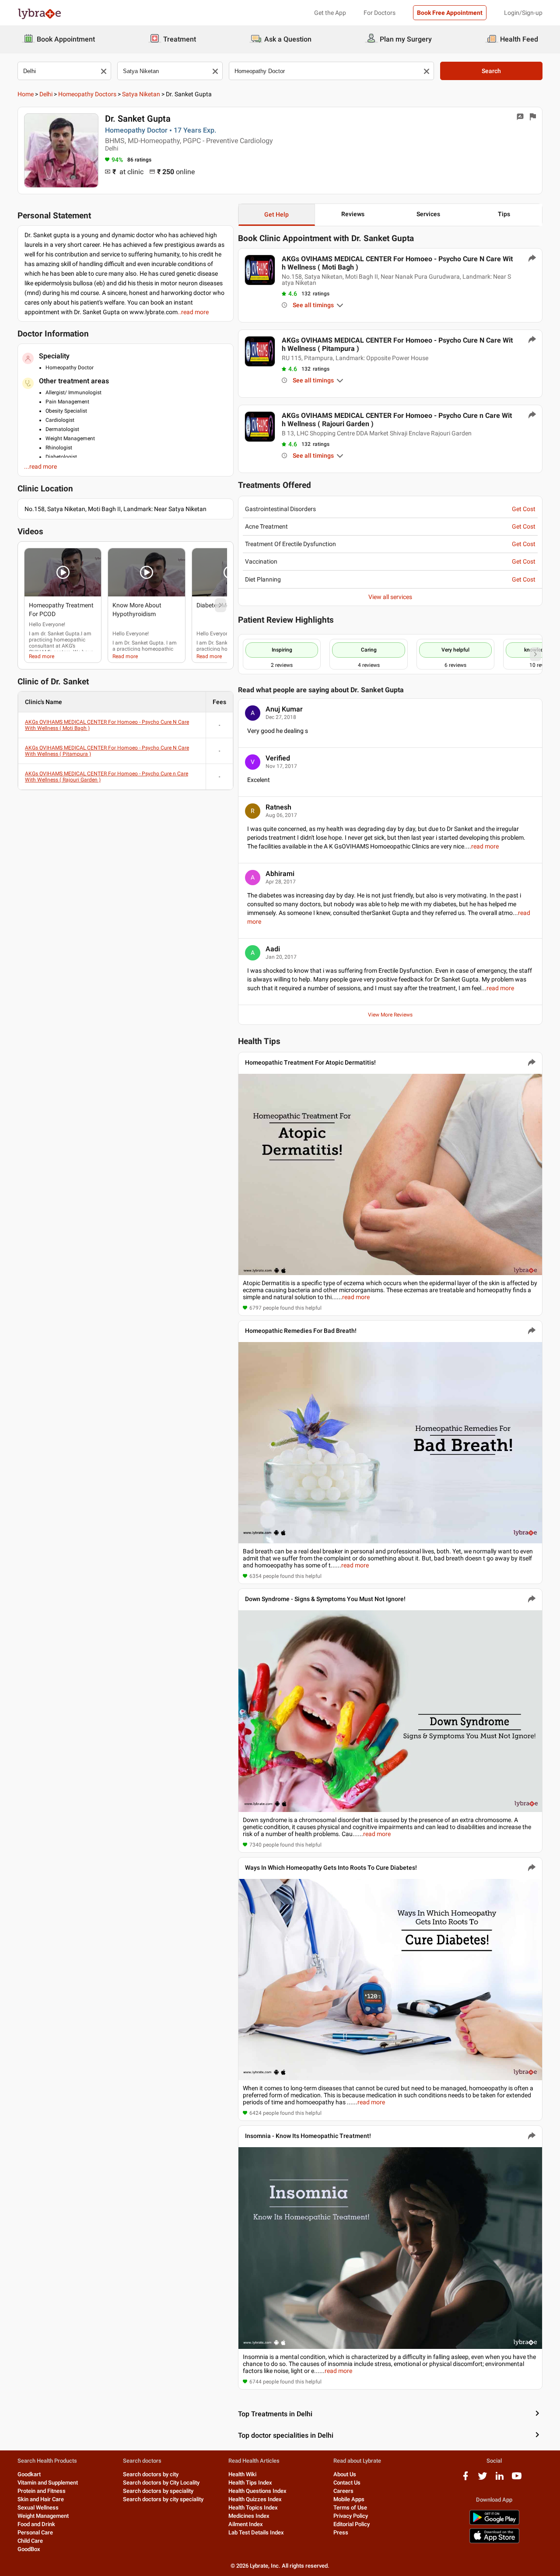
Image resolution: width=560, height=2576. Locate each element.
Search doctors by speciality (158, 2491)
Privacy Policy (351, 2516)
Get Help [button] (276, 214)
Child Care (30, 2541)
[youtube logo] (517, 2479)
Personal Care (35, 2532)
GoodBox (29, 2549)
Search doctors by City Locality (161, 2483)
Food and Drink (36, 2524)
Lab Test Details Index (256, 2532)
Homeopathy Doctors (87, 94)
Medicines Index (249, 2516)
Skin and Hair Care (41, 2499)
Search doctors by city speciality (163, 2499)
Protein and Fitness (42, 2491)
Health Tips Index (250, 2483)
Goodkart (29, 2474)
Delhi (46, 94)
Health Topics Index (253, 2508)
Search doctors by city (151, 2474)
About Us (345, 2474)
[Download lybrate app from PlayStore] (494, 2523)
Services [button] (428, 214)
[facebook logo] (465, 2479)
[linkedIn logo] (500, 2479)
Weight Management (43, 2516)
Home (26, 94)
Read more (42, 656)
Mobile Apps (349, 2499)
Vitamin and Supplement (48, 2483)
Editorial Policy (352, 2524)
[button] (63, 572)
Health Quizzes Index (255, 2499)
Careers (343, 2491)
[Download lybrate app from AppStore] (494, 2542)
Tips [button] (504, 214)
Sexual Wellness (38, 2508)
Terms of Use (350, 2508)
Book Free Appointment (450, 13)
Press (341, 2532)
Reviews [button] (353, 214)
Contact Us (347, 2483)
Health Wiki (242, 2474)
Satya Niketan (141, 94)
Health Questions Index (257, 2491)
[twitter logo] (483, 2479)
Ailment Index (246, 2524)
